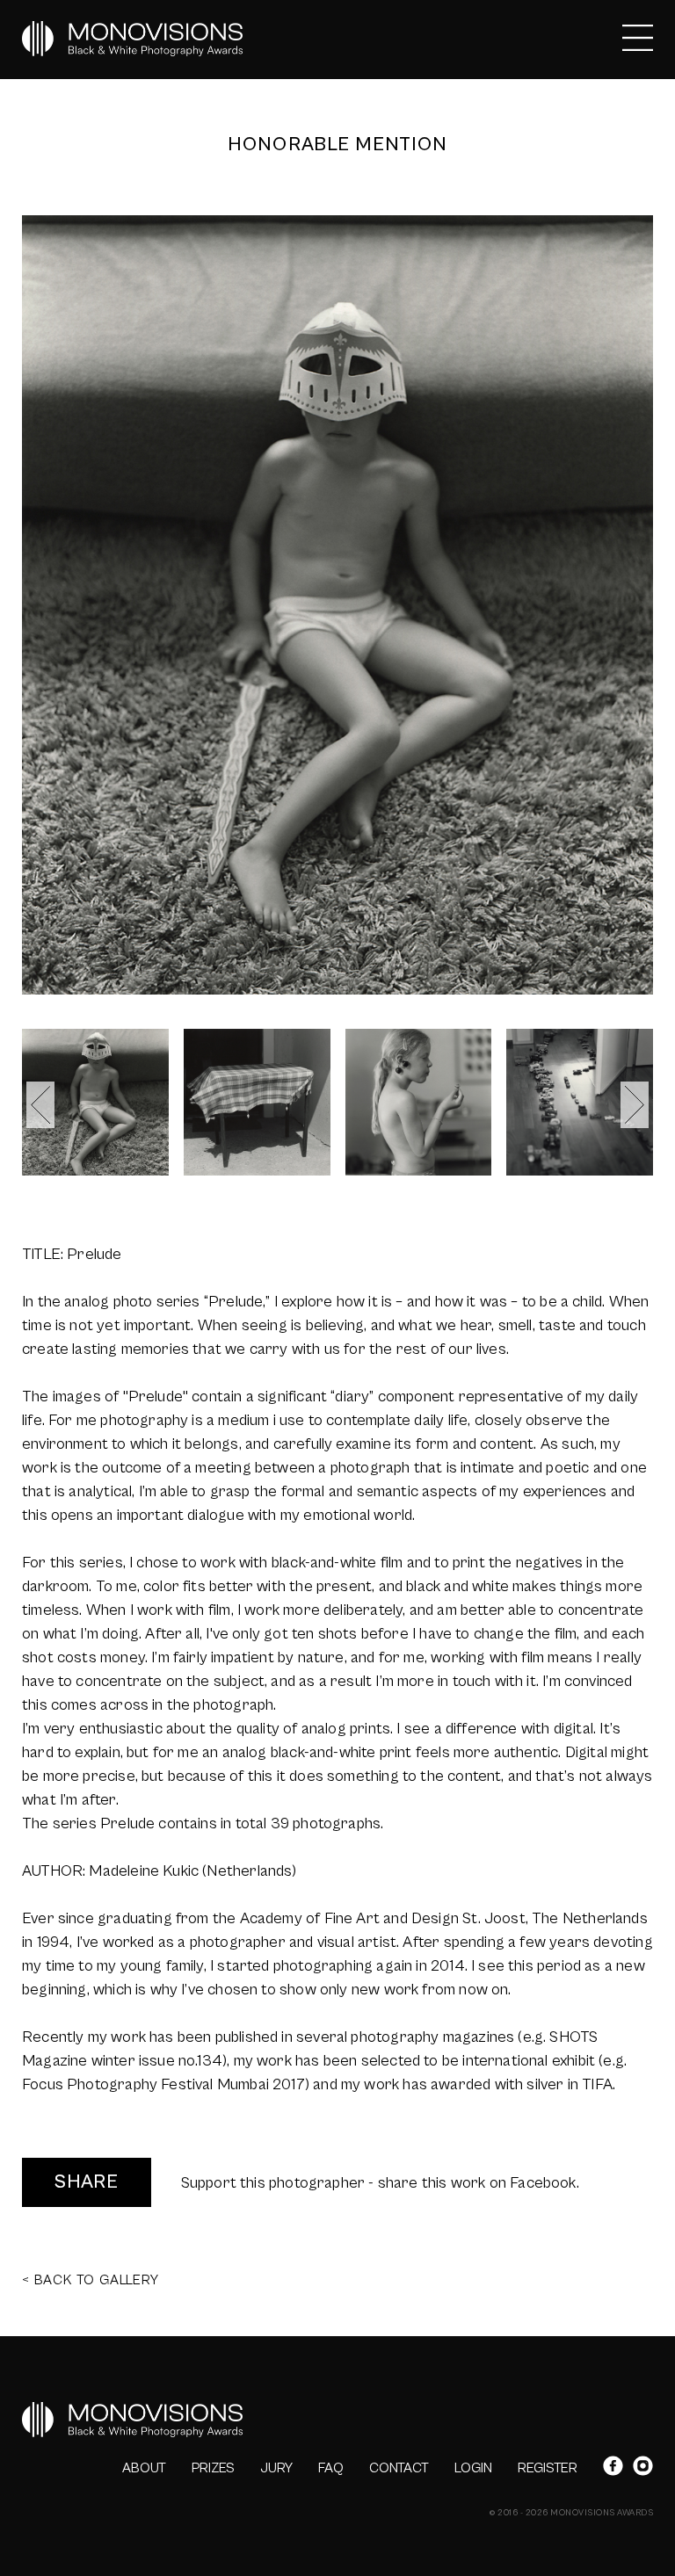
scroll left (40, 1105)
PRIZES (213, 2468)
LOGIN (473, 2468)
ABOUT (144, 2468)
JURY (276, 2468)
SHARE (87, 2182)
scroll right (635, 1105)
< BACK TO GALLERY (91, 2280)
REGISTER (548, 2468)
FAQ (331, 2468)
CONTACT (399, 2468)
